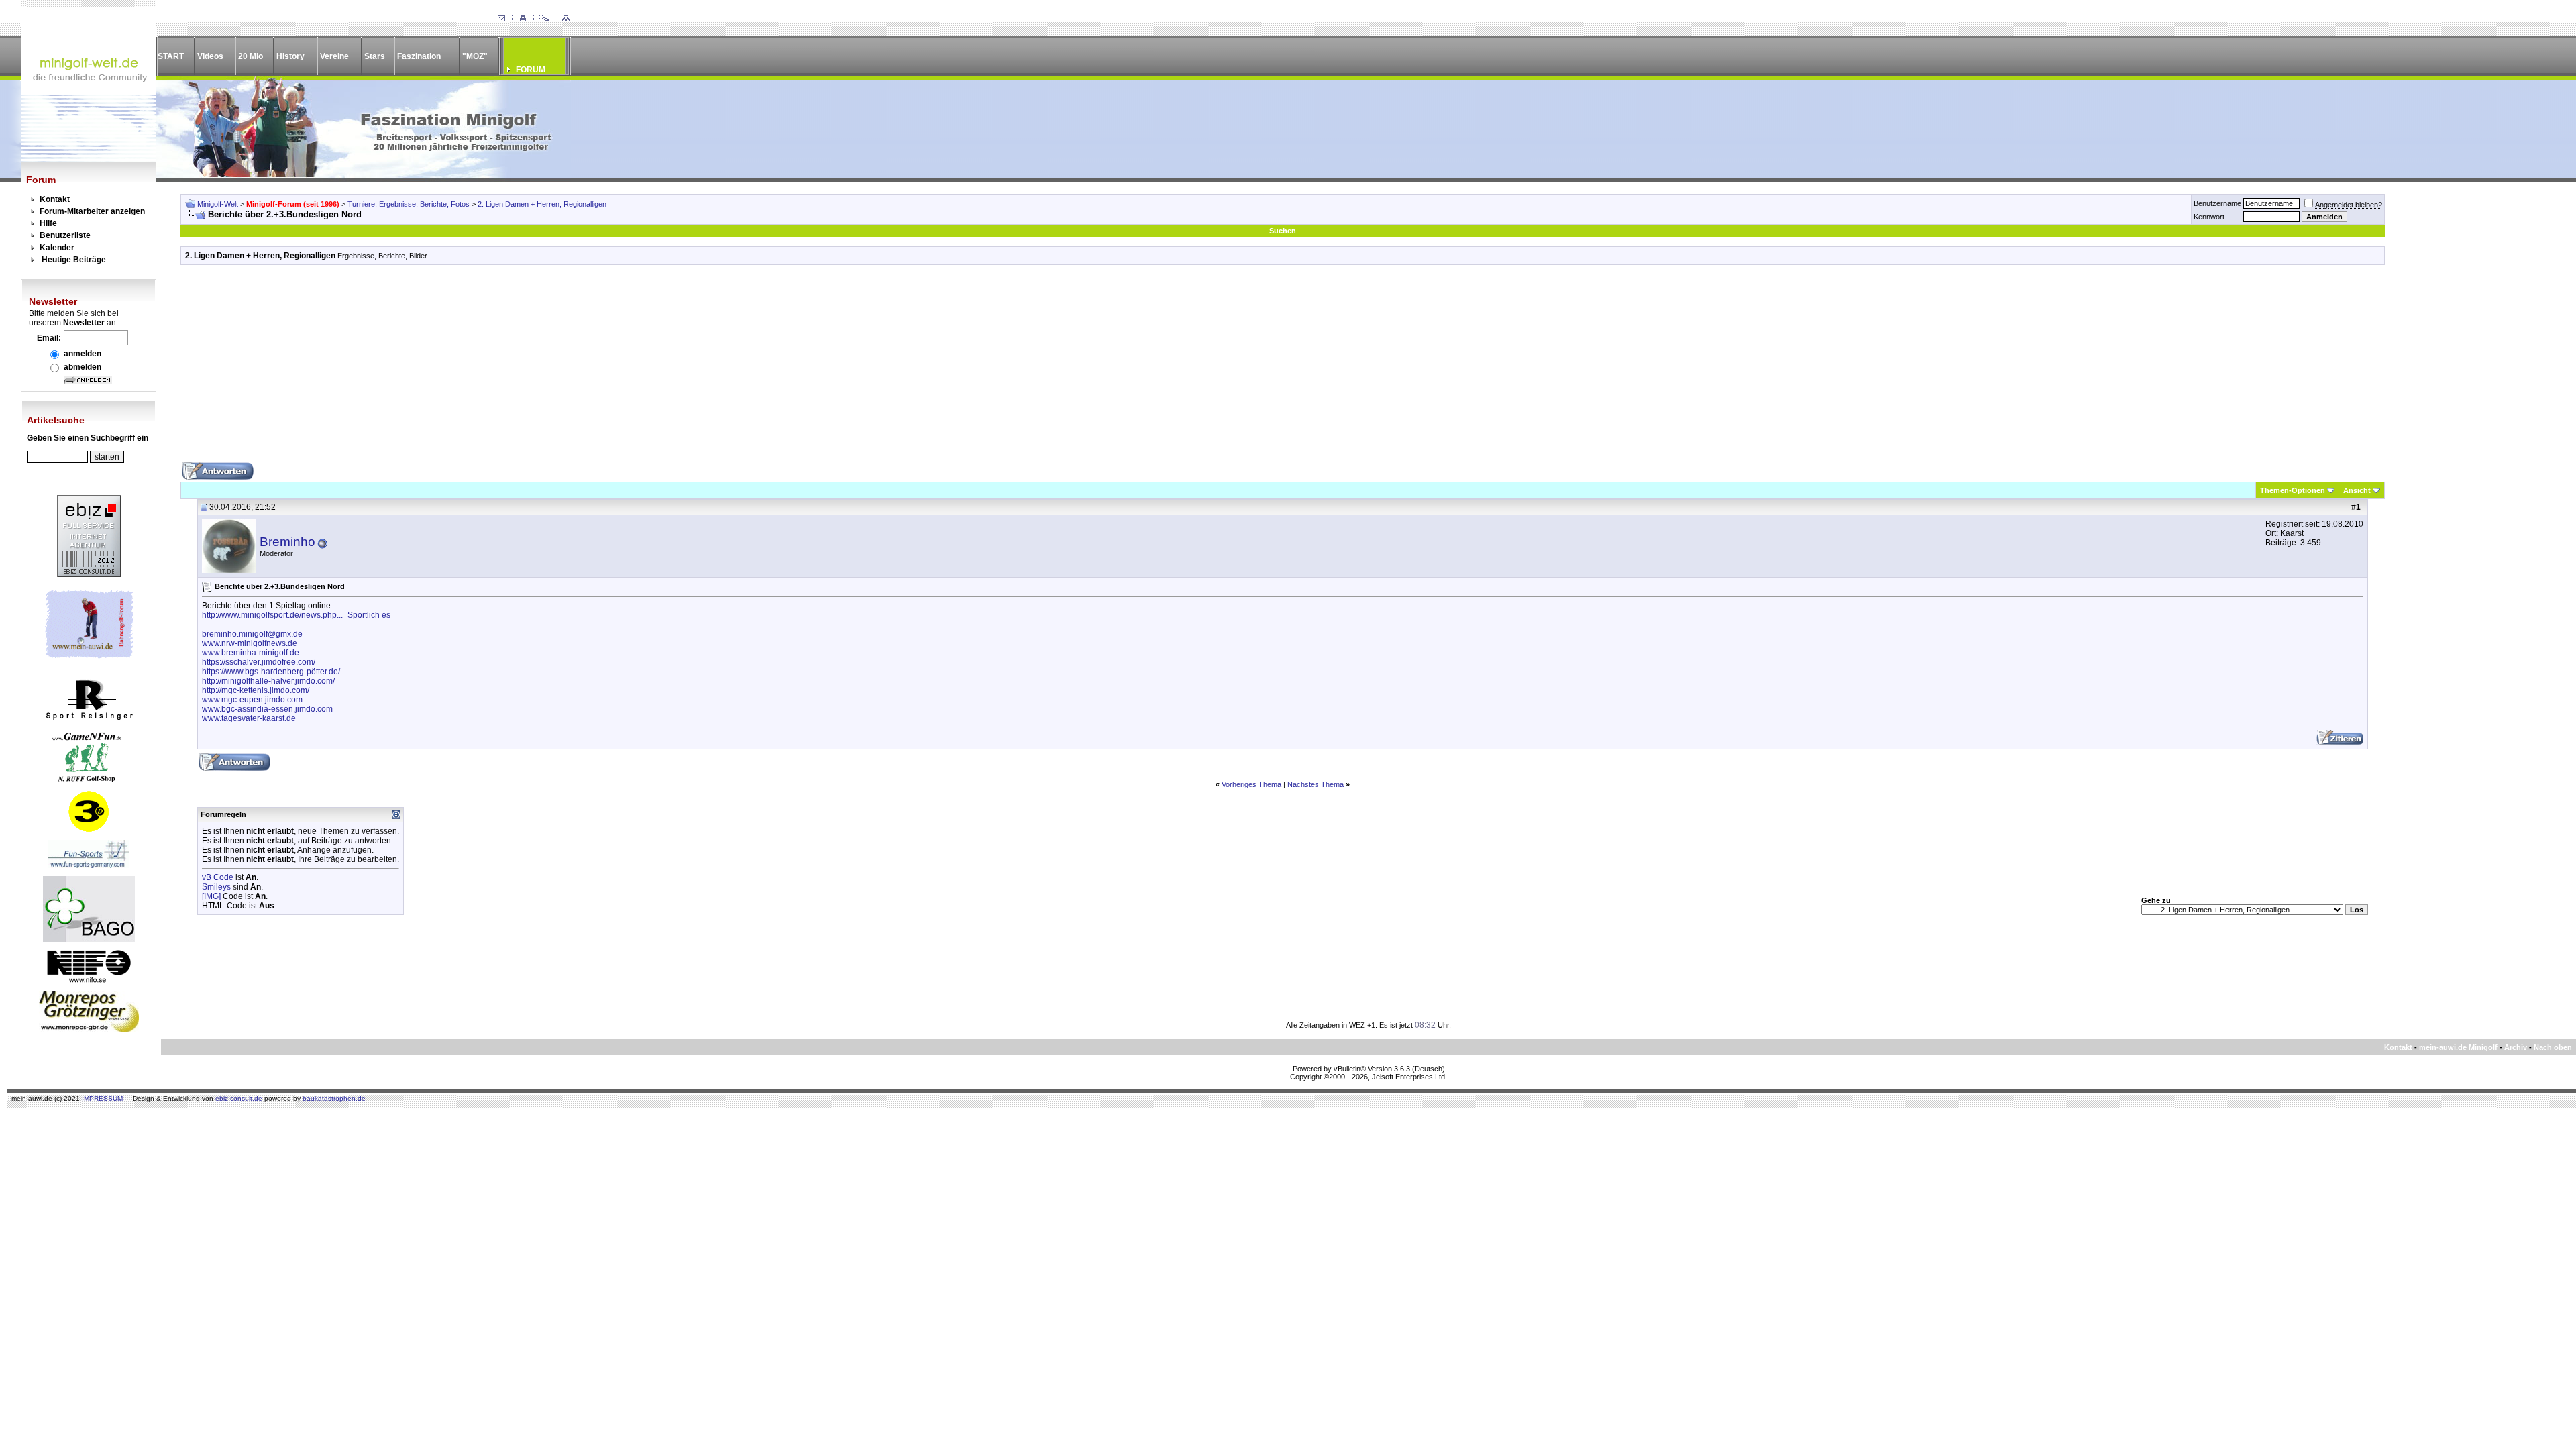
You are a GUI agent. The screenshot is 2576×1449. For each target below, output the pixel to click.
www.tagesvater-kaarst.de (249, 718)
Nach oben (2553, 1047)
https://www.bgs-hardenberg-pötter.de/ (271, 672)
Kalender (57, 248)
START (171, 56)
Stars (375, 56)
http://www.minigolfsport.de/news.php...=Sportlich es (296, 615)
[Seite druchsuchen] (544, 19)
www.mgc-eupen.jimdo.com (252, 700)
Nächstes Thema (1316, 784)
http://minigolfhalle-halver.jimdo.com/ (268, 681)
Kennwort (2209, 217)
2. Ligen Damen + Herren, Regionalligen (542, 204)
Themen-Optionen (2293, 490)
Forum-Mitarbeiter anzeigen (92, 211)
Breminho (287, 542)
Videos (210, 56)
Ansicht (2357, 490)
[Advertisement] (1283, 368)
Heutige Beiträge (74, 260)
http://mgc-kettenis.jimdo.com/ (256, 690)
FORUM (531, 70)
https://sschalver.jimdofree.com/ (259, 662)
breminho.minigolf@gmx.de (252, 634)
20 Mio (251, 56)
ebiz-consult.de (239, 1098)
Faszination (419, 56)
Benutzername (2217, 203)
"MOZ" (475, 56)
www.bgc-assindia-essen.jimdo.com (267, 709)
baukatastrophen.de (334, 1098)
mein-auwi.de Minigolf (2458, 1047)
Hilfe (48, 223)
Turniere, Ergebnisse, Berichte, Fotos (409, 204)
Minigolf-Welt (218, 204)
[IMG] (211, 896)
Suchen (1283, 231)
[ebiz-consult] (89, 574)
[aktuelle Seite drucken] (523, 19)
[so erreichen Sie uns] (501, 19)
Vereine (334, 56)
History (290, 56)
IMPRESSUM (102, 1098)
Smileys (216, 887)
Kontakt (55, 199)
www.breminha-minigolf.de (251, 653)
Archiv (2516, 1047)
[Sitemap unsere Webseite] (566, 19)
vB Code (218, 877)
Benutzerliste (65, 235)
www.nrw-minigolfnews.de (250, 643)
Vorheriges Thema (1251, 784)
